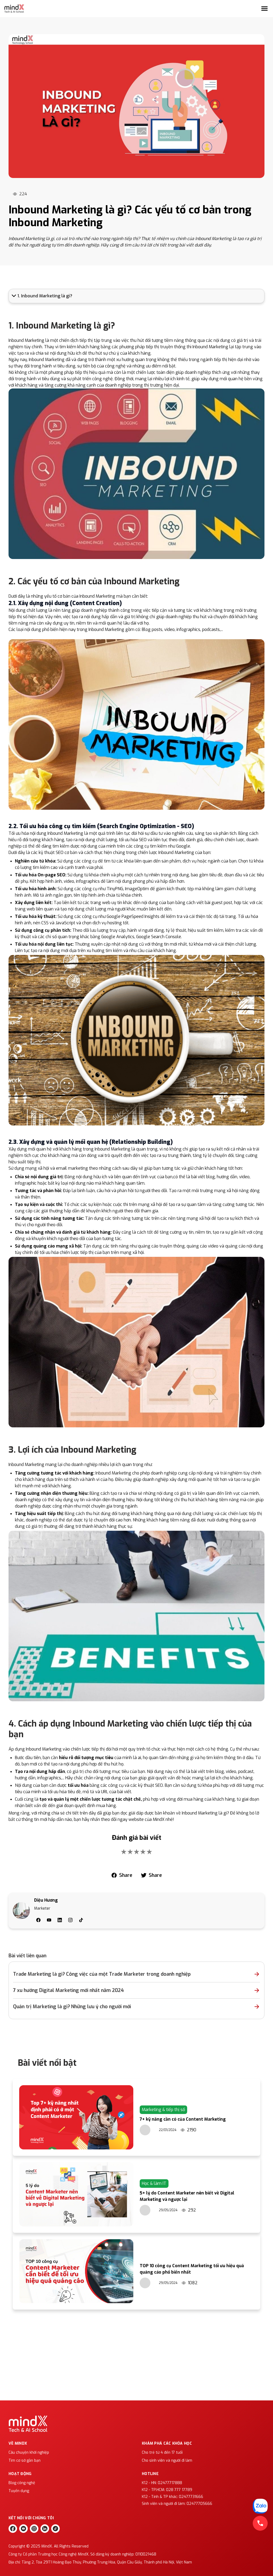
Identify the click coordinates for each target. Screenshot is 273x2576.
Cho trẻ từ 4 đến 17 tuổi (162, 2453)
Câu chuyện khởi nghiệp (29, 2453)
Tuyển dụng (19, 2491)
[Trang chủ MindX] (14, 9)
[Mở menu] (264, 9)
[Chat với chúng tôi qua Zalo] (260, 2506)
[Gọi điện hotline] (260, 2523)
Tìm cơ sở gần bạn (25, 2460)
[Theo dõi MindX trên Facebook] (13, 2529)
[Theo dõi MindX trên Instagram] (34, 2529)
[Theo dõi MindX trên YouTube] (23, 2529)
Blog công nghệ (22, 2483)
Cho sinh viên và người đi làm (167, 2460)
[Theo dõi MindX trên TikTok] (55, 2529)
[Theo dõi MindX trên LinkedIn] (45, 2529)
